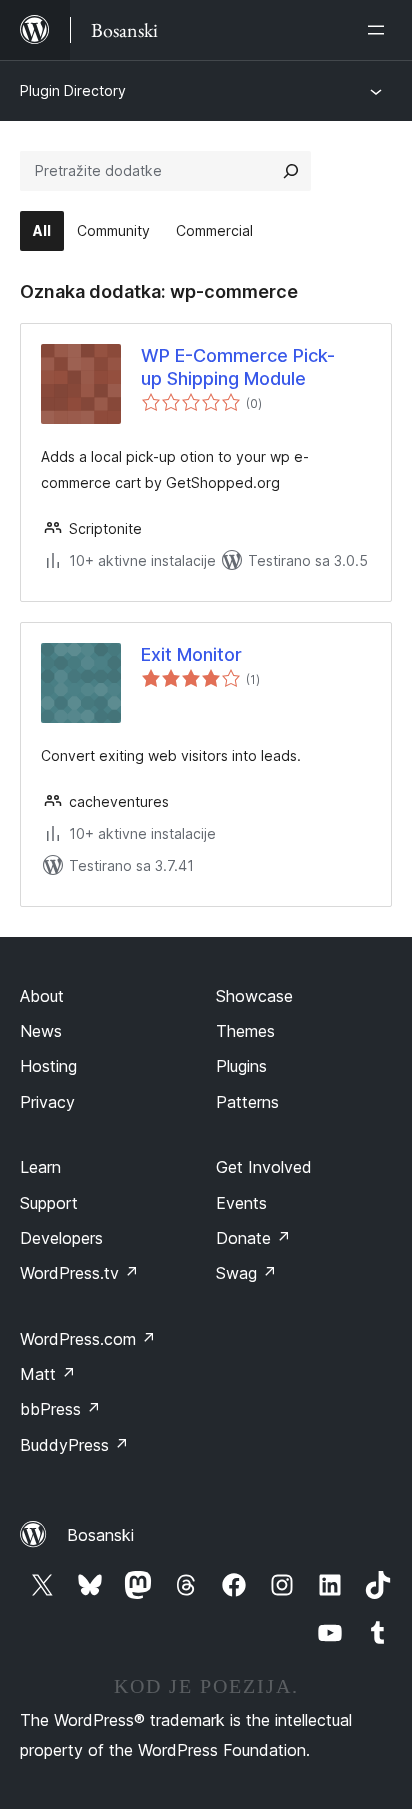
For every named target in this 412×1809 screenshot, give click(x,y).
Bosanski (100, 1535)
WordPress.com (88, 1339)
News (41, 1031)
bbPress (60, 1409)
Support (49, 1203)
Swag (246, 1273)
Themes (245, 1031)
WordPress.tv (79, 1273)
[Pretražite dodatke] (291, 171)
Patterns (247, 1102)
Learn (40, 1167)
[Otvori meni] (380, 30)
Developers (61, 1238)
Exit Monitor (191, 654)
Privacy (47, 1102)
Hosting (48, 1066)
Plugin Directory (73, 90)
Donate (253, 1238)
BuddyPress (74, 1445)
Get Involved (264, 1167)
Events (241, 1203)
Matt (48, 1374)
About (42, 996)
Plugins (241, 1066)
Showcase (254, 996)
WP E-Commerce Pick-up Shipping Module (238, 367)
